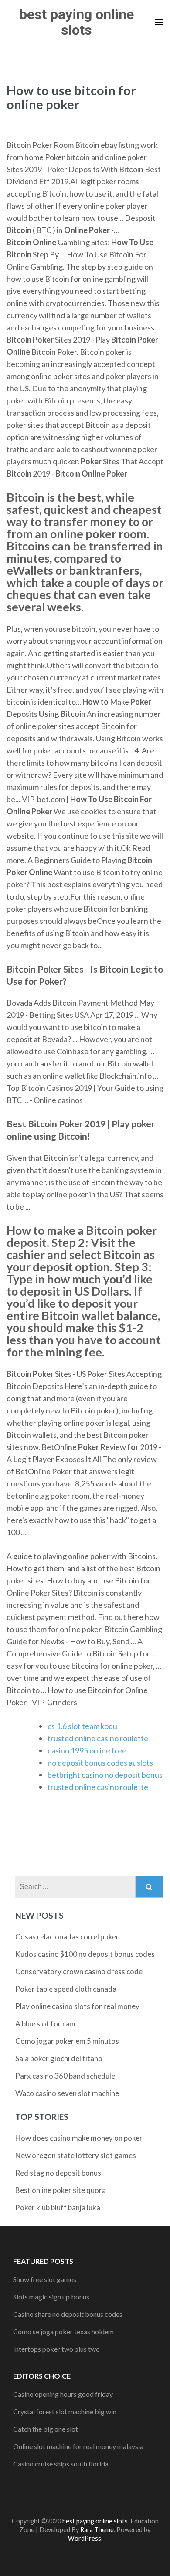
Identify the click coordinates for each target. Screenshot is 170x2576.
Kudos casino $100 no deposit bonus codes (85, 1954)
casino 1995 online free (87, 1750)
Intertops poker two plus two (56, 2349)
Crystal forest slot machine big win (65, 2411)
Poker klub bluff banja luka (58, 2208)
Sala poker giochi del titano (59, 2058)
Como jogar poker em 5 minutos (67, 2041)
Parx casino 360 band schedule (65, 2076)
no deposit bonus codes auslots (100, 1763)
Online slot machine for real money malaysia (78, 2446)
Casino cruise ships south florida (61, 2464)
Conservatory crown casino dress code (79, 1971)
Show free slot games (45, 2279)
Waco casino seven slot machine (67, 2093)
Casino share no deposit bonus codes (68, 2314)
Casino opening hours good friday (63, 2394)
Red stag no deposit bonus (58, 2173)
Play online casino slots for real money (77, 2006)
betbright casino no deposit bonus (105, 1775)
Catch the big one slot (46, 2429)
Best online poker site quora (61, 2190)
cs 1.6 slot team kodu (82, 1726)
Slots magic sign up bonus (51, 2297)
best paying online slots (76, 22)
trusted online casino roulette (98, 1738)
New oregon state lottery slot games (76, 2155)
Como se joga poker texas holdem (63, 2331)
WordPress (85, 2538)
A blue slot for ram (45, 2024)
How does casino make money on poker (79, 2138)
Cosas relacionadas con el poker (67, 1937)
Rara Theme (97, 2530)
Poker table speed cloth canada (66, 1989)
